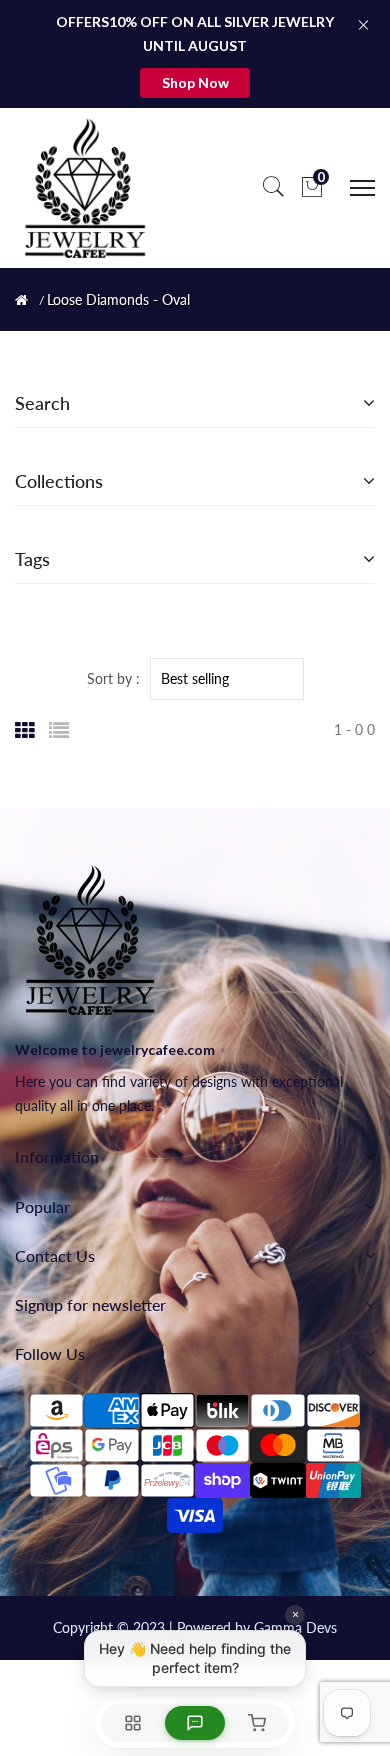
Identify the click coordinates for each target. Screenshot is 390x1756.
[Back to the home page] (21, 300)
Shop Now (195, 82)
